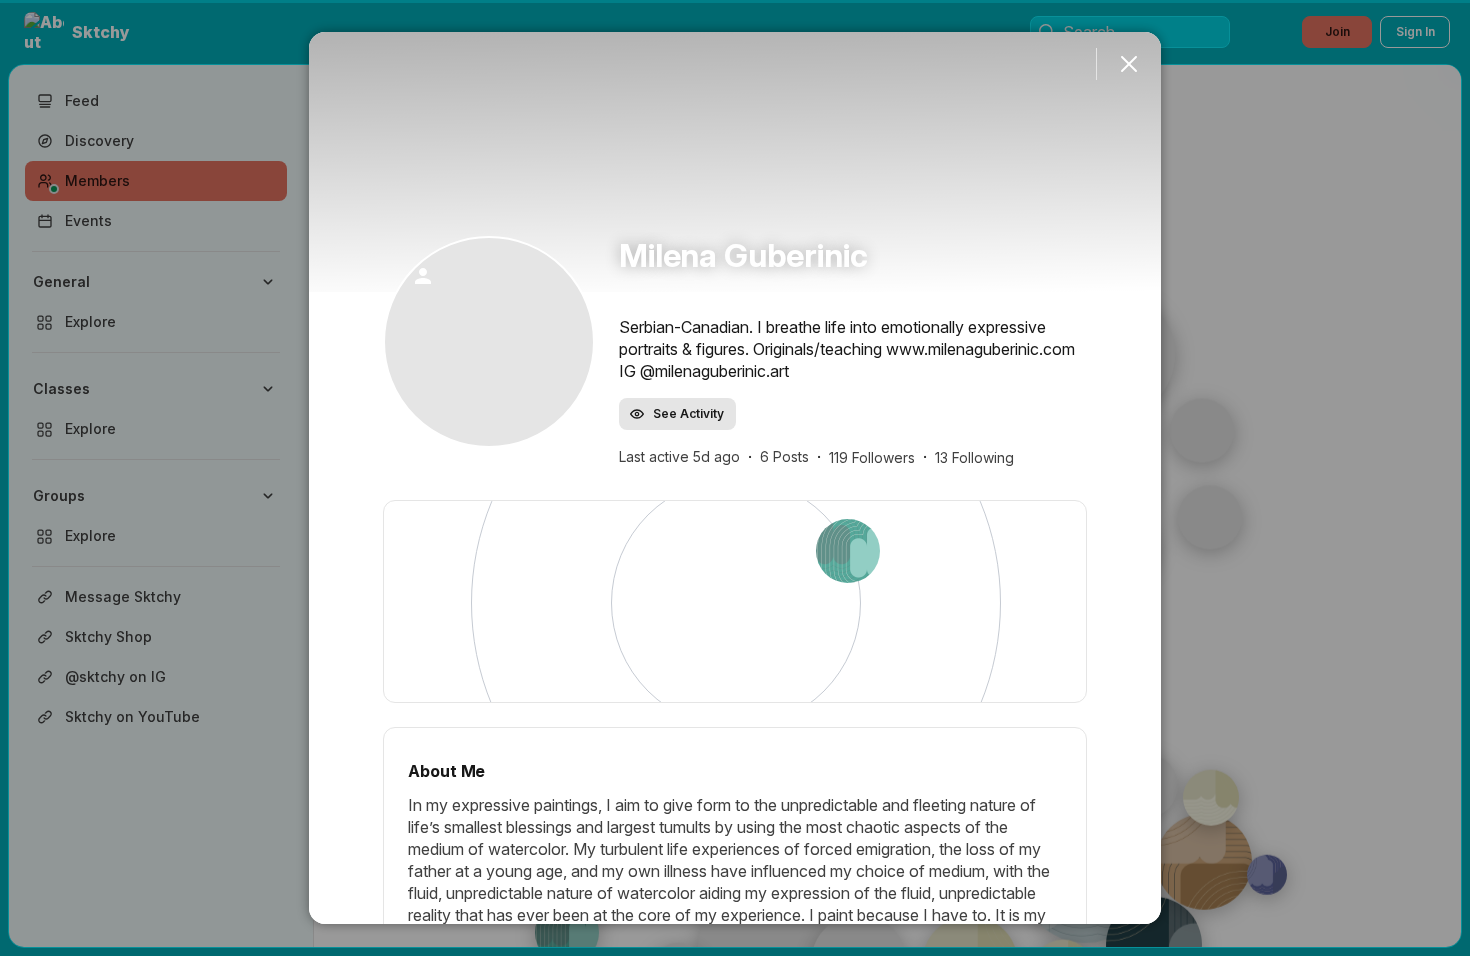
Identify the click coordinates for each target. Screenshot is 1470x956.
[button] (489, 342)
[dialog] (735, 478)
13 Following (974, 457)
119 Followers (872, 457)
